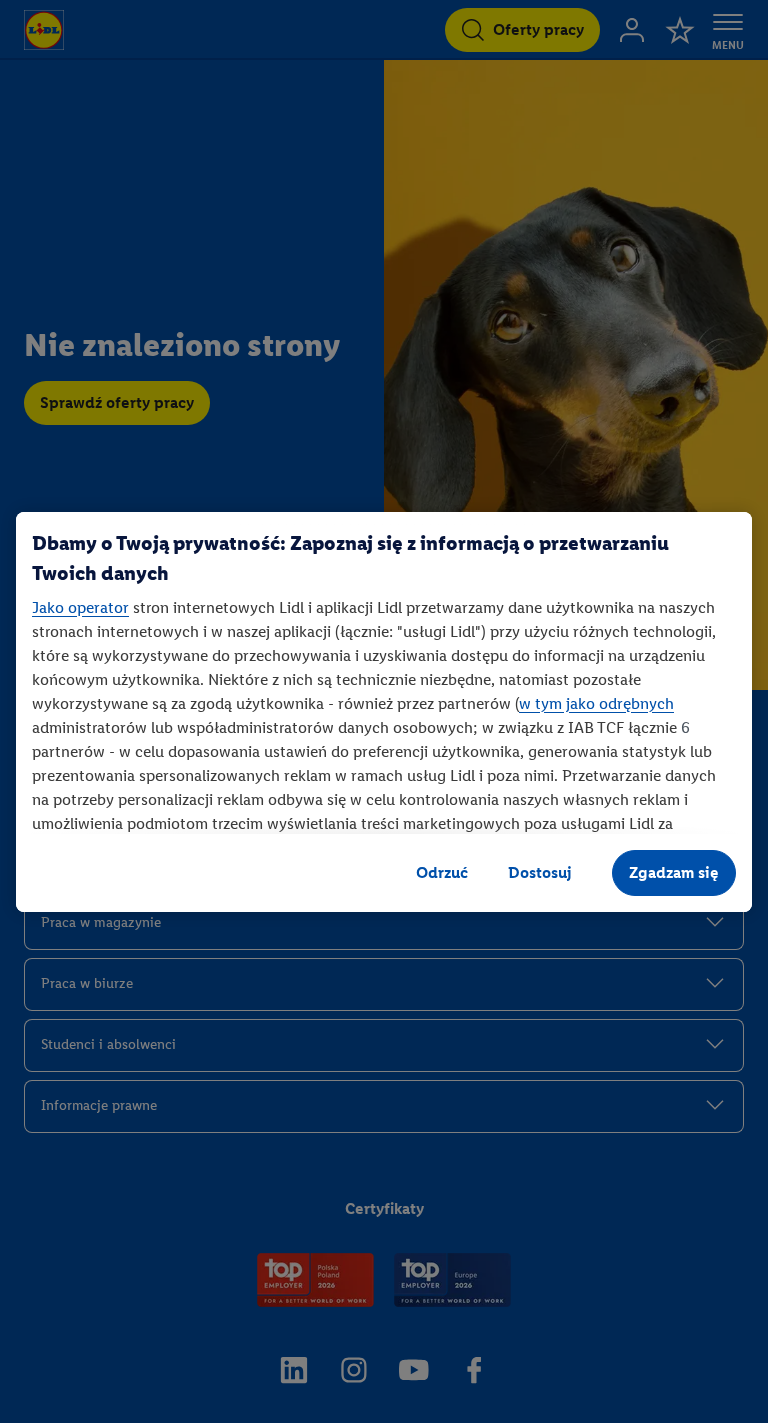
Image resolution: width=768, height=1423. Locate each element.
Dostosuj (540, 872)
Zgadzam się (674, 872)
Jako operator (80, 607)
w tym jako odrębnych (596, 703)
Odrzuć (442, 872)
